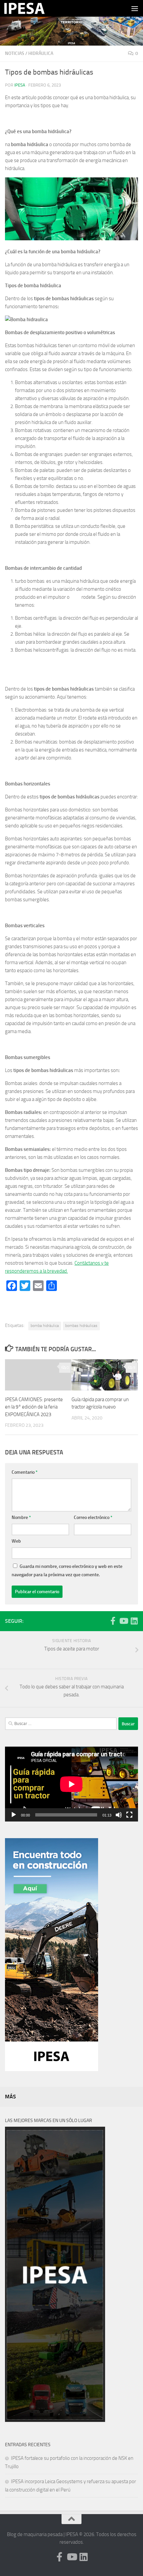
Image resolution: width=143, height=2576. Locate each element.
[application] (71, 1784)
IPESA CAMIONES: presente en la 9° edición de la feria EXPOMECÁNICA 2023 (34, 1407)
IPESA (20, 85)
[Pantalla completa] (129, 1815)
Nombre (21, 1517)
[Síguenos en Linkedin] (134, 1621)
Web (16, 1541)
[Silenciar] (119, 1815)
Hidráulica (41, 53)
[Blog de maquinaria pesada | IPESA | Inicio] (31, 8)
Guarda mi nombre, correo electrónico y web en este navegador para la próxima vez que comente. (67, 1571)
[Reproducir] (14, 1815)
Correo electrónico (93, 1517)
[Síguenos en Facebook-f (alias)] (113, 1621)
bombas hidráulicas (81, 1326)
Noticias (15, 53)
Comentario (25, 1472)
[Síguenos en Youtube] (123, 1621)
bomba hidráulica (45, 1326)
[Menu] (135, 8)
